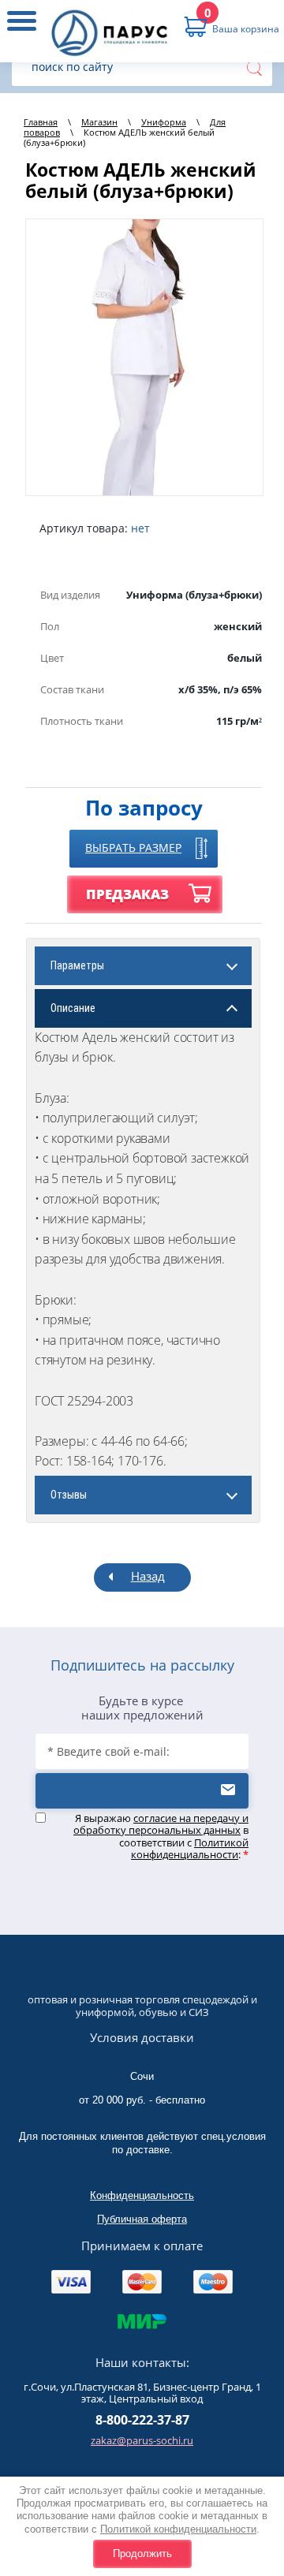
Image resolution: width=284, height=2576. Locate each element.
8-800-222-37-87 (142, 2420)
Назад (148, 1576)
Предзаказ (127, 894)
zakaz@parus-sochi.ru (142, 2440)
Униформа (164, 122)
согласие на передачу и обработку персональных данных (161, 1824)
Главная (41, 122)
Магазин (99, 122)
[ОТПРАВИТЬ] (142, 1791)
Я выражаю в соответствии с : (161, 1837)
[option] (144, 357)
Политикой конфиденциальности (178, 2529)
